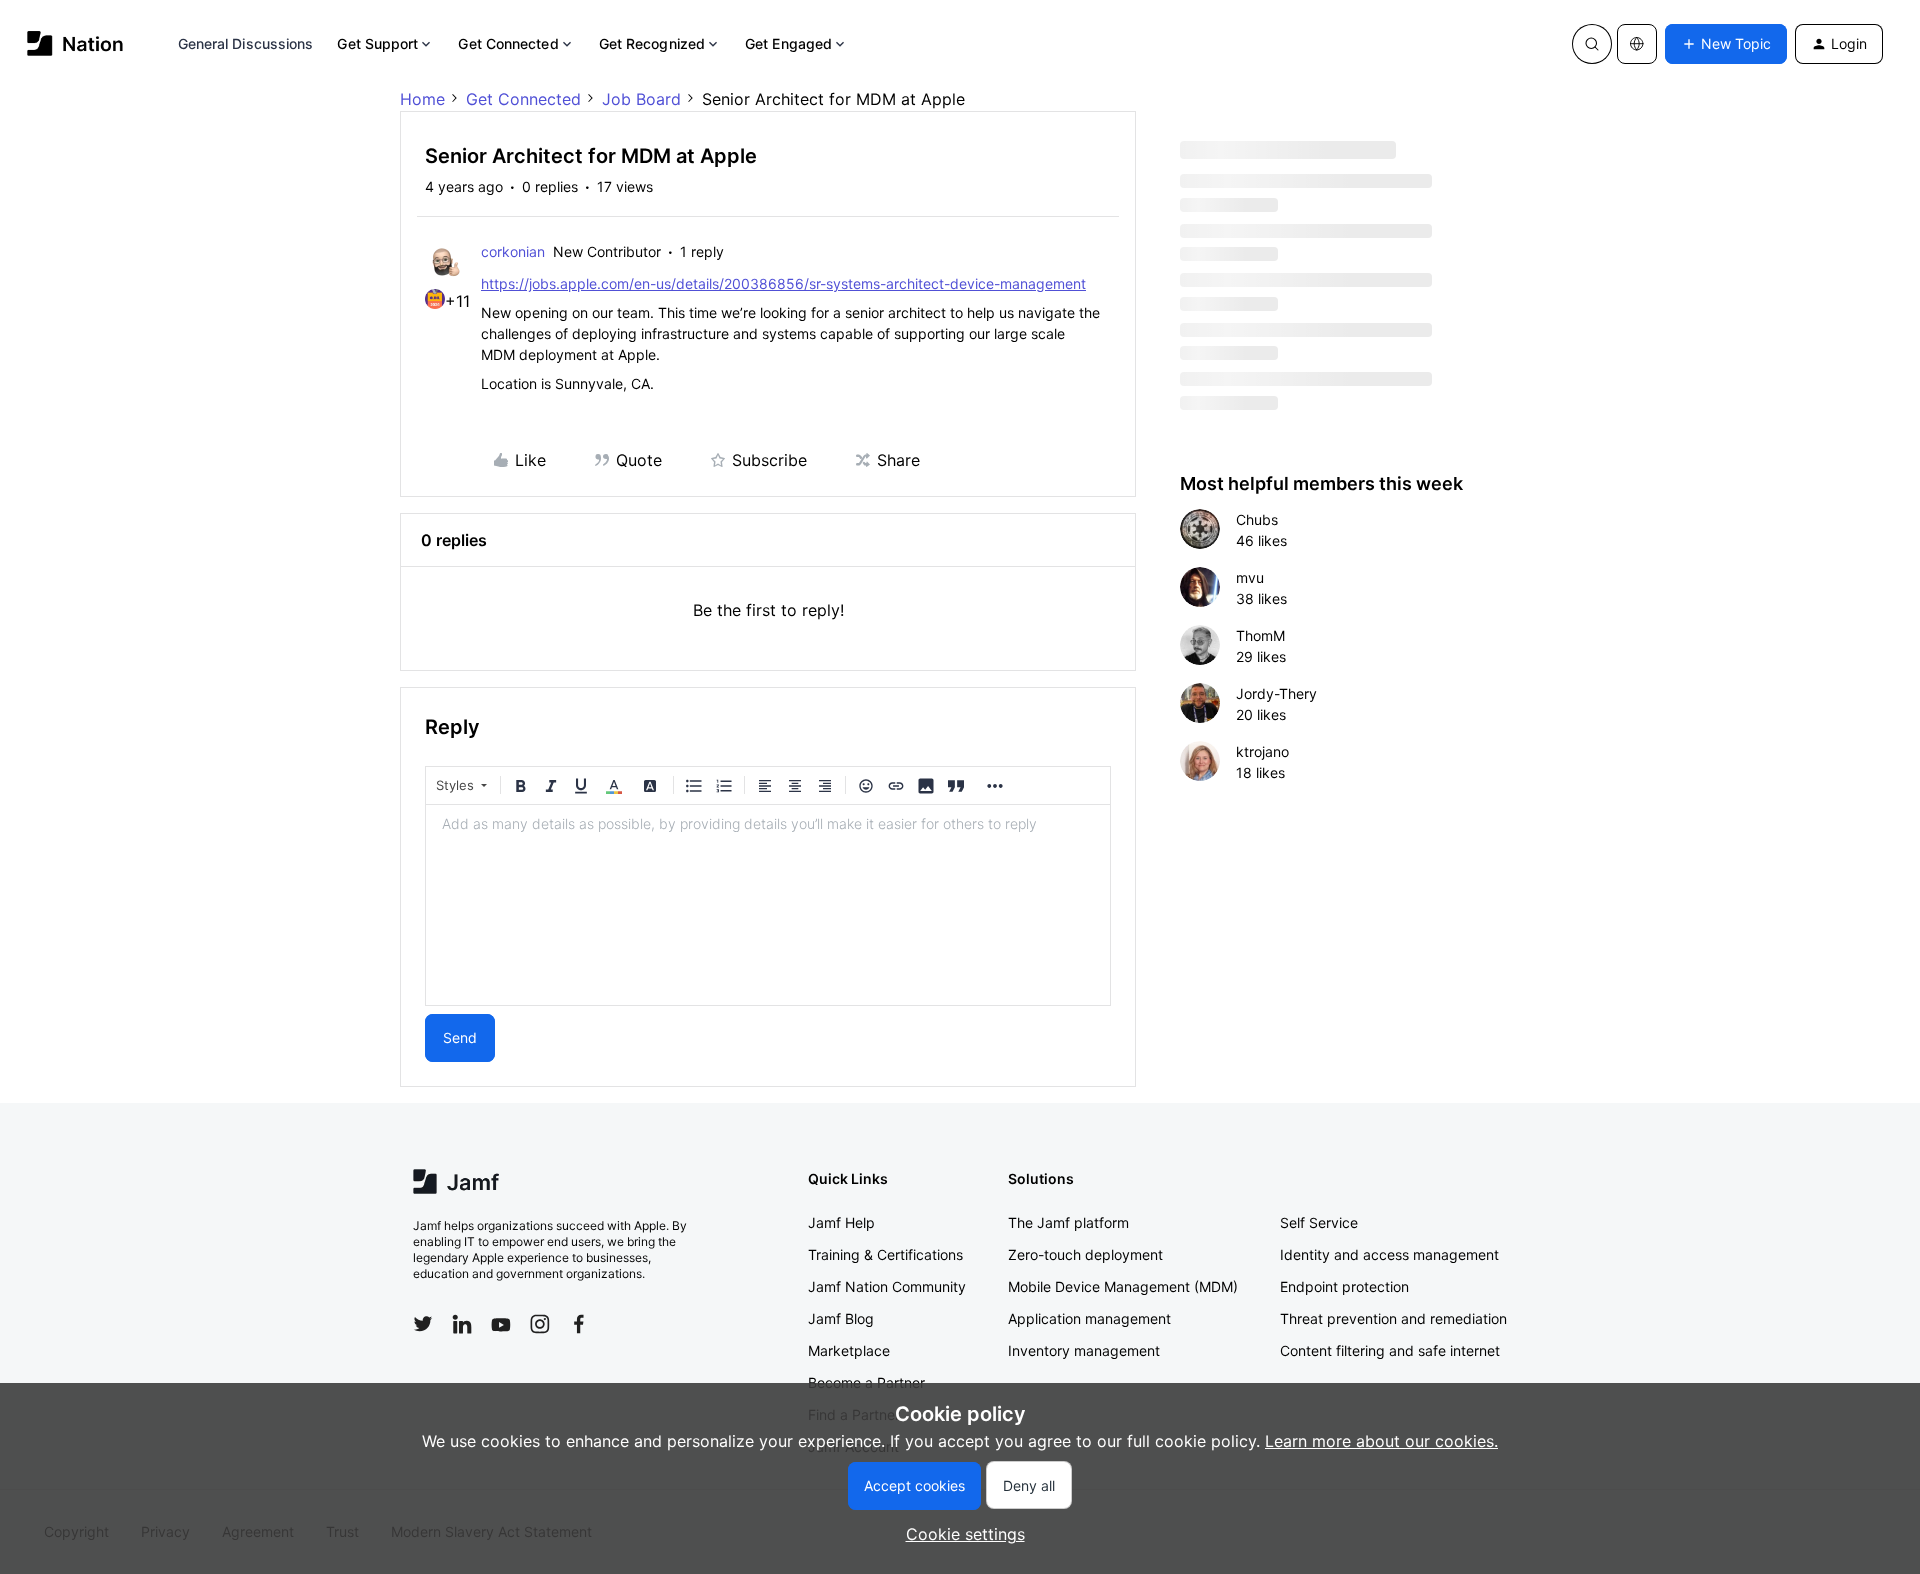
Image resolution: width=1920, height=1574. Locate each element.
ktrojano (1262, 751)
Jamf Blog (841, 1318)
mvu (1250, 577)
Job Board (641, 99)
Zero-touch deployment (1085, 1254)
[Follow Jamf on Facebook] (579, 1324)
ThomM (1260, 635)
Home (422, 99)
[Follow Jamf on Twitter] (423, 1324)
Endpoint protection (1344, 1286)
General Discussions (246, 43)
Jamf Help (841, 1222)
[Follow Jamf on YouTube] (501, 1324)
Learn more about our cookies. (1381, 1441)
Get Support (377, 43)
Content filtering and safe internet (1390, 1350)
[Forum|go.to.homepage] (75, 43)
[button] (1726, 44)
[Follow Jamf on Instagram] (540, 1324)
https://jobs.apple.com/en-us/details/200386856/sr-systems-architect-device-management (783, 283)
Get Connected (508, 43)
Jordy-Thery (1276, 693)
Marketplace (849, 1350)
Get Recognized (652, 43)
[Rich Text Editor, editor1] (768, 905)
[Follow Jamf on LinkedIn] (462, 1324)
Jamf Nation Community (887, 1286)
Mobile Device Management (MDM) (1123, 1286)
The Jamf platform (1068, 1222)
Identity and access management (1389, 1254)
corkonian (513, 251)
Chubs (1257, 519)
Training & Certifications (885, 1254)
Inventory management (1084, 1350)
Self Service (1319, 1222)
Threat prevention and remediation (1393, 1318)
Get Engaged (788, 43)
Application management (1089, 1318)
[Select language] (1637, 44)
